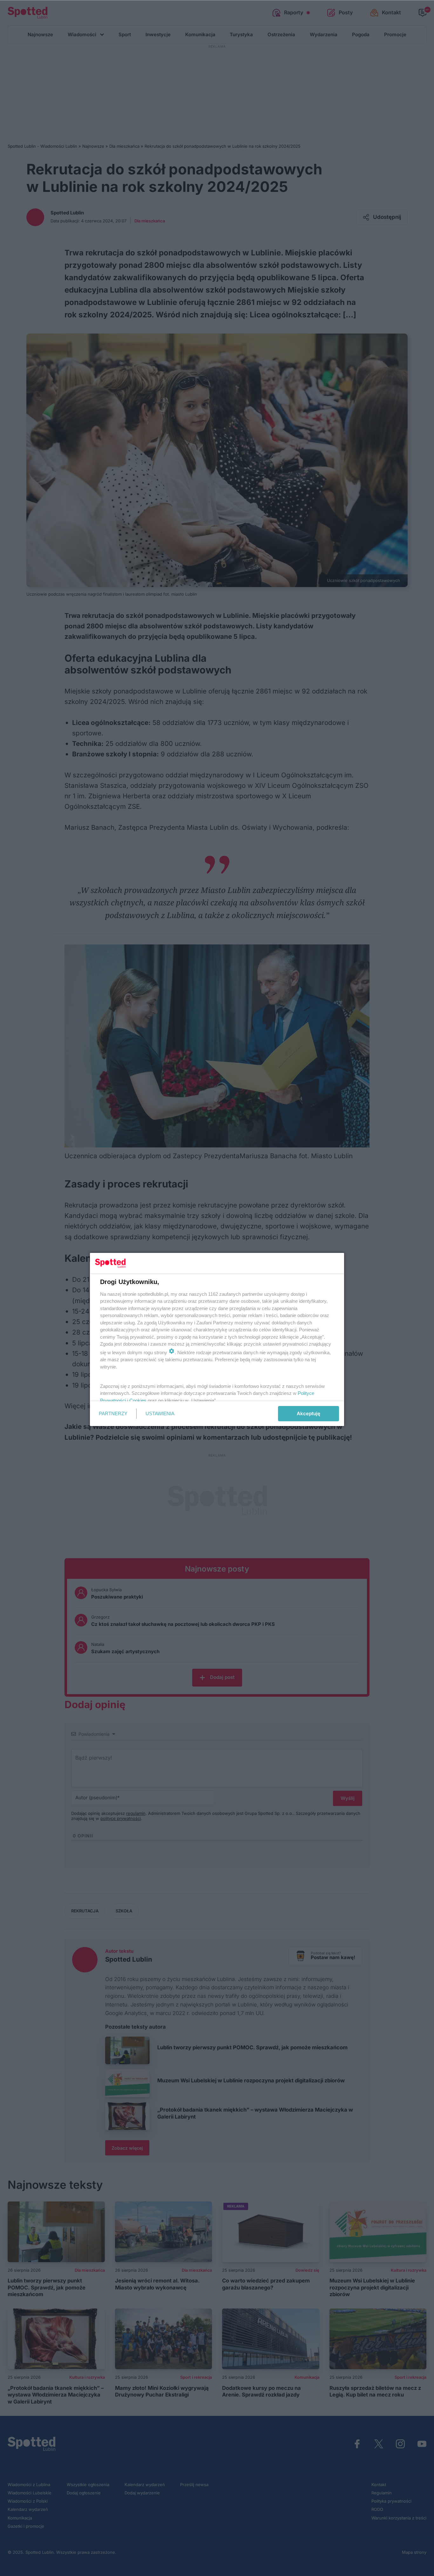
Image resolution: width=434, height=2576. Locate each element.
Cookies (138, 1400)
